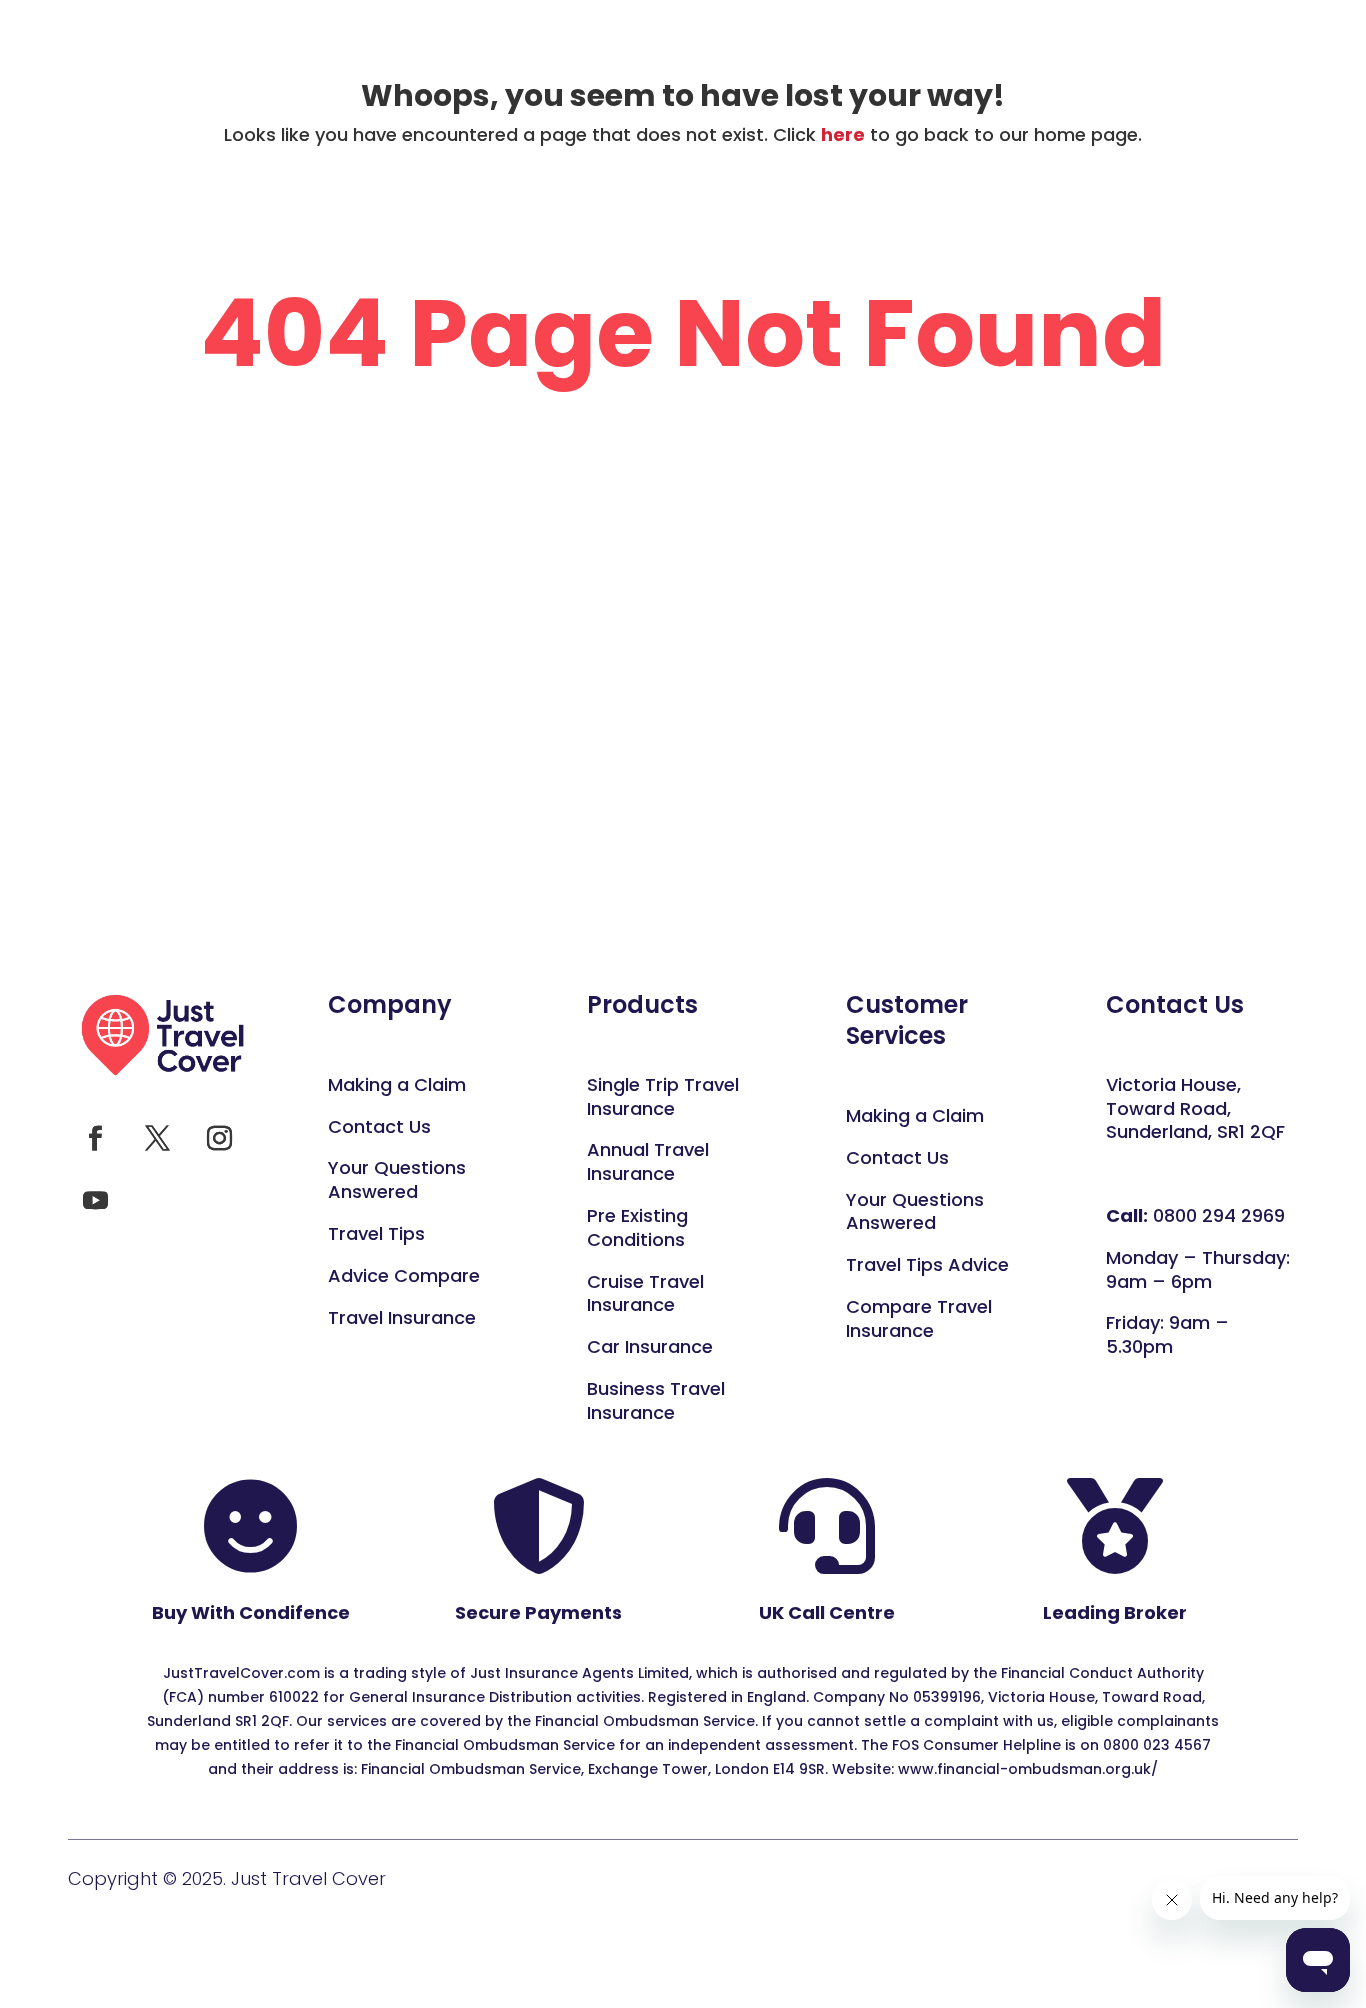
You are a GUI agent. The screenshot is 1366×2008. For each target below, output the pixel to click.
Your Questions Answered (915, 1211)
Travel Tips (376, 1233)
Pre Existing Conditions (637, 1227)
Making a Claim (397, 1084)
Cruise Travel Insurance (645, 1293)
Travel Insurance (402, 1317)
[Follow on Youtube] (95, 1201)
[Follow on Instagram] (219, 1139)
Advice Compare (404, 1275)
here (843, 134)
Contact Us (379, 1126)
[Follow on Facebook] (95, 1139)
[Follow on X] (157, 1139)
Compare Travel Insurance (919, 1318)
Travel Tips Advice (927, 1264)
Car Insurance (650, 1346)
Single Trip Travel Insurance (663, 1096)
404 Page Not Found (683, 338)
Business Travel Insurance (656, 1400)
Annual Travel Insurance (648, 1161)
